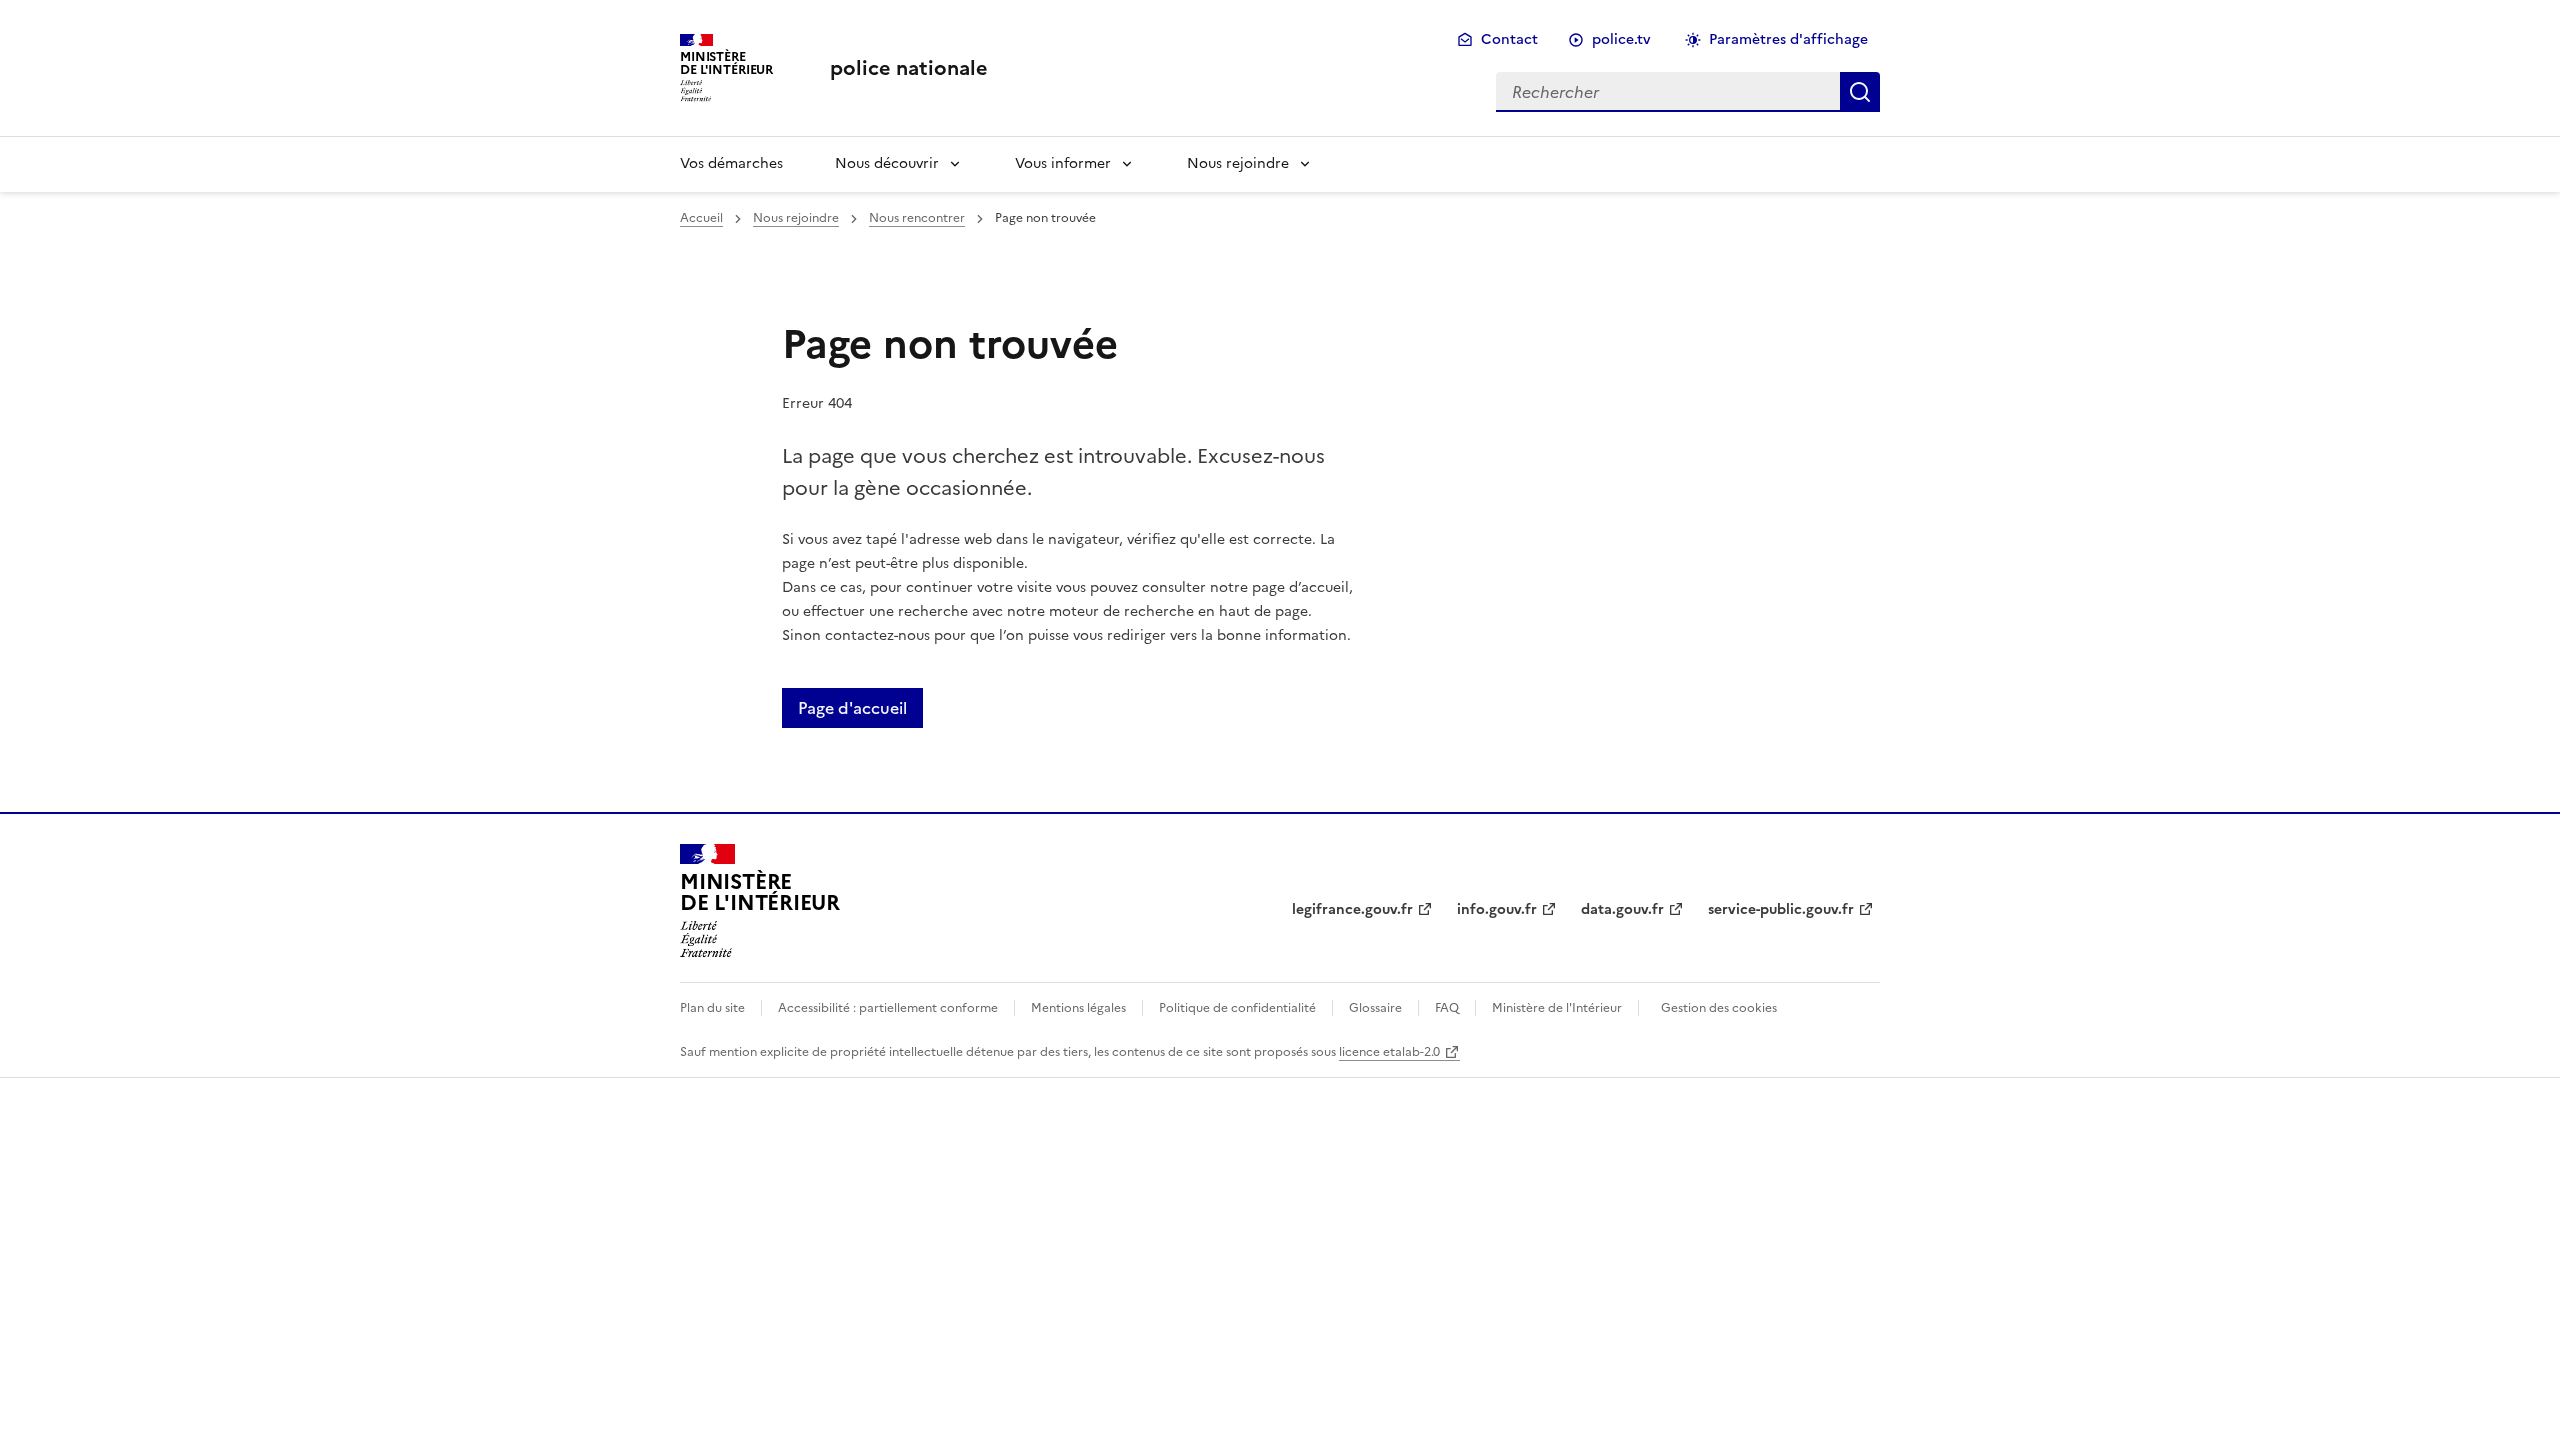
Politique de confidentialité (1237, 1008)
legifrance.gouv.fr (1352, 909)
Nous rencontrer (917, 218)
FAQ (1447, 1008)
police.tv (1621, 39)
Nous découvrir (887, 163)
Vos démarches (731, 163)
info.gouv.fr (1497, 909)
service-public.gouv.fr (1781, 909)
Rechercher (1860, 92)
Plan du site (712, 1008)
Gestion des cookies (1719, 1008)
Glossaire (1375, 1008)
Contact (1509, 39)
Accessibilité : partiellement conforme (888, 1008)
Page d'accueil (852, 708)
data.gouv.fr (1622, 909)
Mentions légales (1078, 1008)
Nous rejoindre (1238, 163)
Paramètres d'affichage (1788, 39)
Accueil (701, 218)
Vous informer (1063, 163)
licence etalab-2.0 (1389, 1052)
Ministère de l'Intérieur (1557, 1008)
